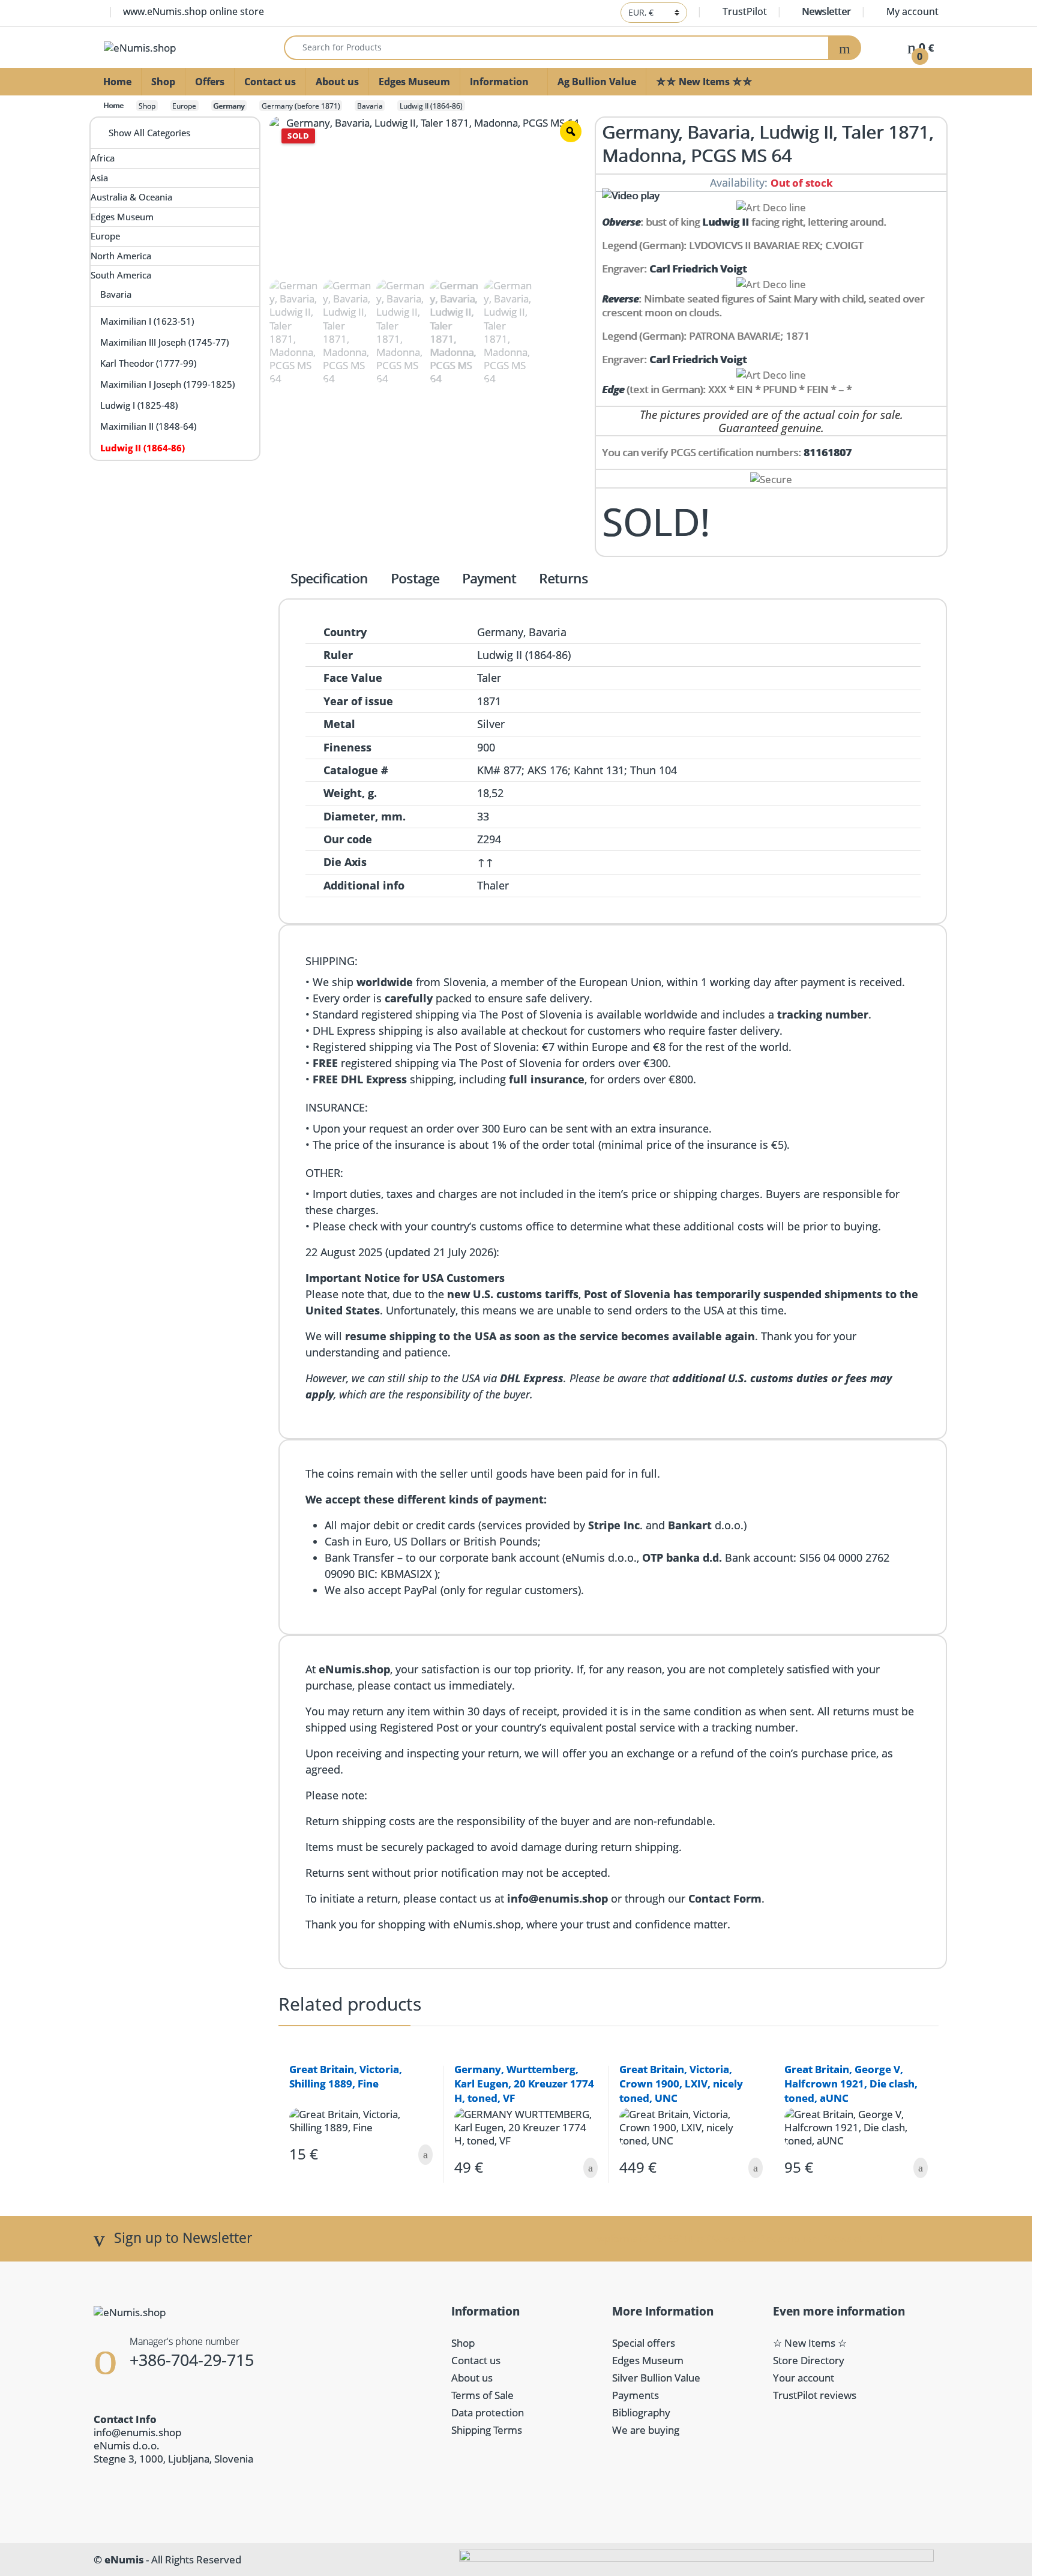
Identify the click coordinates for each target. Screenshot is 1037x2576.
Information (499, 82)
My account (912, 11)
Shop (163, 82)
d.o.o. (706, 1525)
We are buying (646, 2430)
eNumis (124, 2559)
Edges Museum (414, 82)
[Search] (845, 48)
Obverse (621, 222)
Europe (184, 106)
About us (337, 82)
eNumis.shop (354, 1669)
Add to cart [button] (425, 2155)
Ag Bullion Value (597, 82)
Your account (804, 2378)
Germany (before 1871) (301, 106)
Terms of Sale (482, 2395)
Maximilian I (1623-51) (147, 321)
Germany (229, 106)
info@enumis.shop (137, 2432)
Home (117, 82)
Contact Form (725, 1898)
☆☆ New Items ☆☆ (704, 82)
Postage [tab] (415, 579)
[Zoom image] (571, 131)
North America (121, 256)
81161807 (828, 452)
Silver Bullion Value (656, 2378)
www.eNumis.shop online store (194, 11)
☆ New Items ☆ (810, 2343)
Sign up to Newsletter (183, 2238)
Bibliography (641, 2412)
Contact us (270, 82)
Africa (103, 158)
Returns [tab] (564, 579)
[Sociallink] (100, 2488)
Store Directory (809, 2360)
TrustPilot (745, 11)
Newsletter (826, 11)
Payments (636, 2395)
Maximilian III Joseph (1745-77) (164, 342)
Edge (613, 389)
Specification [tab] (329, 579)
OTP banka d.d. (682, 1557)
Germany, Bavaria (522, 632)
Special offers (644, 2343)
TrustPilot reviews (815, 2395)
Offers (210, 82)
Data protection (488, 2412)
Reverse (620, 299)
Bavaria (370, 106)
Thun (643, 770)
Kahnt (588, 770)
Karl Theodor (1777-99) (148, 363)
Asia (99, 178)
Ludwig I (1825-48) (139, 405)
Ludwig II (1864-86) (431, 106)
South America (121, 275)
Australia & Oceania (131, 197)
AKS (537, 770)
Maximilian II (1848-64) (148, 426)
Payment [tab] (489, 579)
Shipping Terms (487, 2430)
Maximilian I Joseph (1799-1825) (167, 384)
